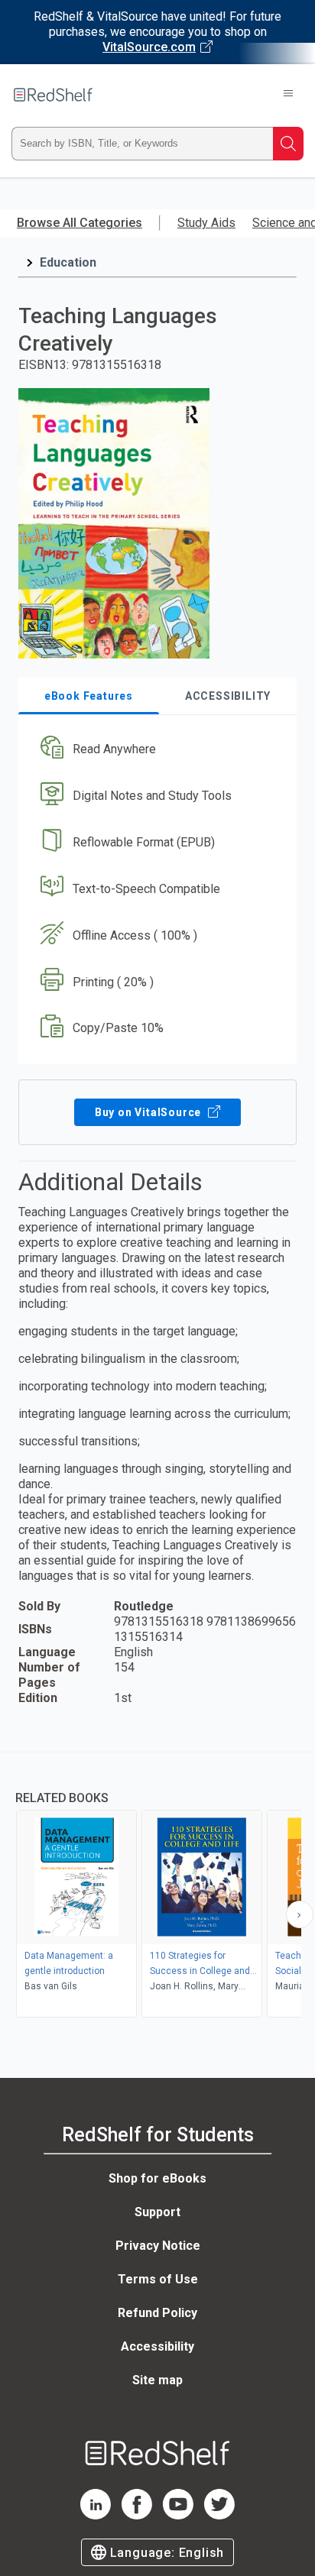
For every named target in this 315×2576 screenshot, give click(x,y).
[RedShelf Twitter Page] (219, 2515)
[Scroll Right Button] (300, 1914)
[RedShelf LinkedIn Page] (96, 2515)
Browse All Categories (80, 223)
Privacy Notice (158, 2246)
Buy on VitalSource (149, 1112)
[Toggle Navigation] (288, 95)
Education (68, 262)
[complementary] (157, 1887)
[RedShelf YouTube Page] (178, 2515)
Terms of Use (158, 2279)
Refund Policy (157, 2313)
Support (157, 2212)
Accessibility (157, 2346)
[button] (156, 750)
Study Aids (206, 223)
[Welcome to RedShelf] (53, 95)
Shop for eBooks (157, 2178)
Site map (157, 2380)
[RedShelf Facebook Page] (137, 2515)
